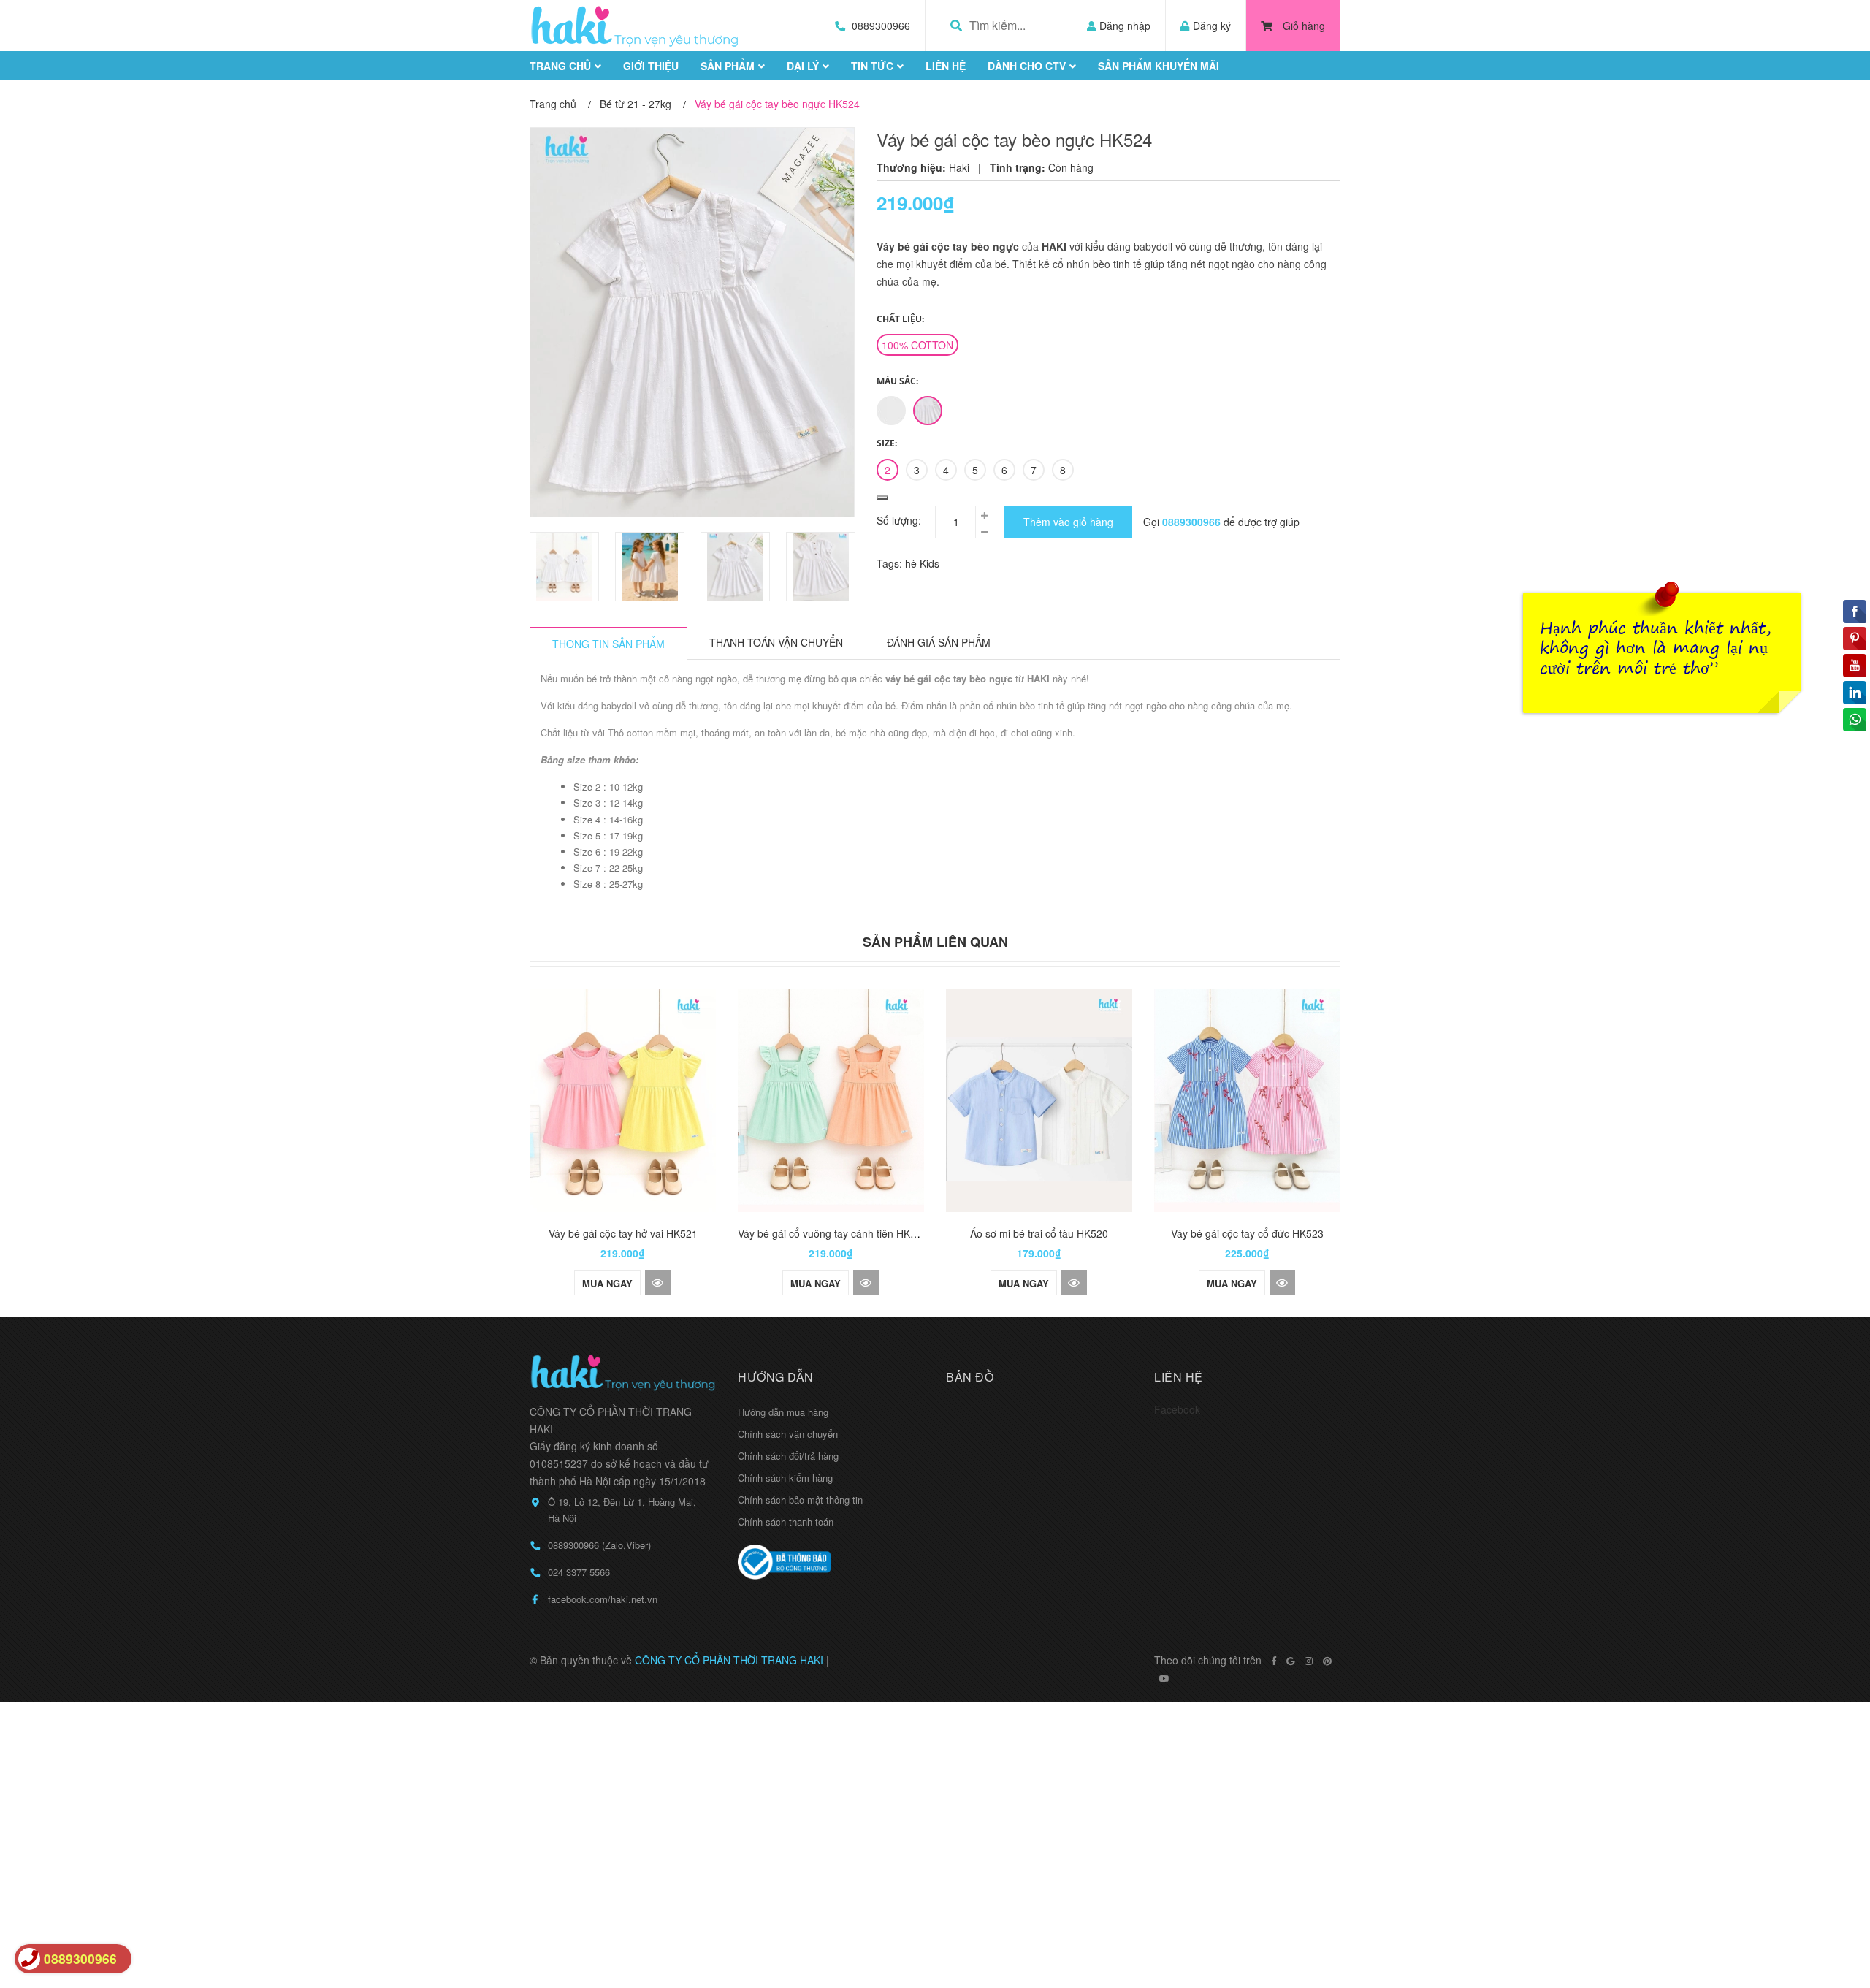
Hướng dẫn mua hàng (783, 1412)
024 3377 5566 (579, 1572)
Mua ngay (607, 1283)
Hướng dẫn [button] (776, 1377)
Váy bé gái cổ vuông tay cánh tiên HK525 (833, 1233)
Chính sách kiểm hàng (785, 1478)
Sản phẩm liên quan (935, 942)
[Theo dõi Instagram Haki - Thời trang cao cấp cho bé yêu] (1309, 1661)
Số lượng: (899, 520)
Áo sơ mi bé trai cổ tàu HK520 (1039, 1233)
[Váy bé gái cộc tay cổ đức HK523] (1247, 1100)
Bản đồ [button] (970, 1377)
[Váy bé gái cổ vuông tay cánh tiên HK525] (831, 1100)
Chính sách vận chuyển (788, 1434)
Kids (930, 563)
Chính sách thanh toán (786, 1522)
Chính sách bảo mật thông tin (800, 1500)
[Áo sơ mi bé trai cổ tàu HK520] (1039, 1100)
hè (912, 563)
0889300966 (881, 26)
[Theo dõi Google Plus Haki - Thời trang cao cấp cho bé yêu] (1290, 1661)
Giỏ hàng (1304, 26)
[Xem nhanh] (658, 1283)
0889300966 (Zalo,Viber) (599, 1545)
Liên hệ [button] (1179, 1377)
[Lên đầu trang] (1830, 1917)
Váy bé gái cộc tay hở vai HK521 (623, 1233)
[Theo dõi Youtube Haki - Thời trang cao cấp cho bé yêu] (1164, 1678)
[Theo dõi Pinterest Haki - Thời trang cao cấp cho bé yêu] (1327, 1661)
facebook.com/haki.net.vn (603, 1599)
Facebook (1177, 1409)
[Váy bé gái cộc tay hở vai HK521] (623, 1100)
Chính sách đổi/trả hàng (788, 1456)
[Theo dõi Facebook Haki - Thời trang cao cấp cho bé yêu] (1274, 1661)
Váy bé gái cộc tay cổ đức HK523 (1247, 1233)
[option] (565, 567)
